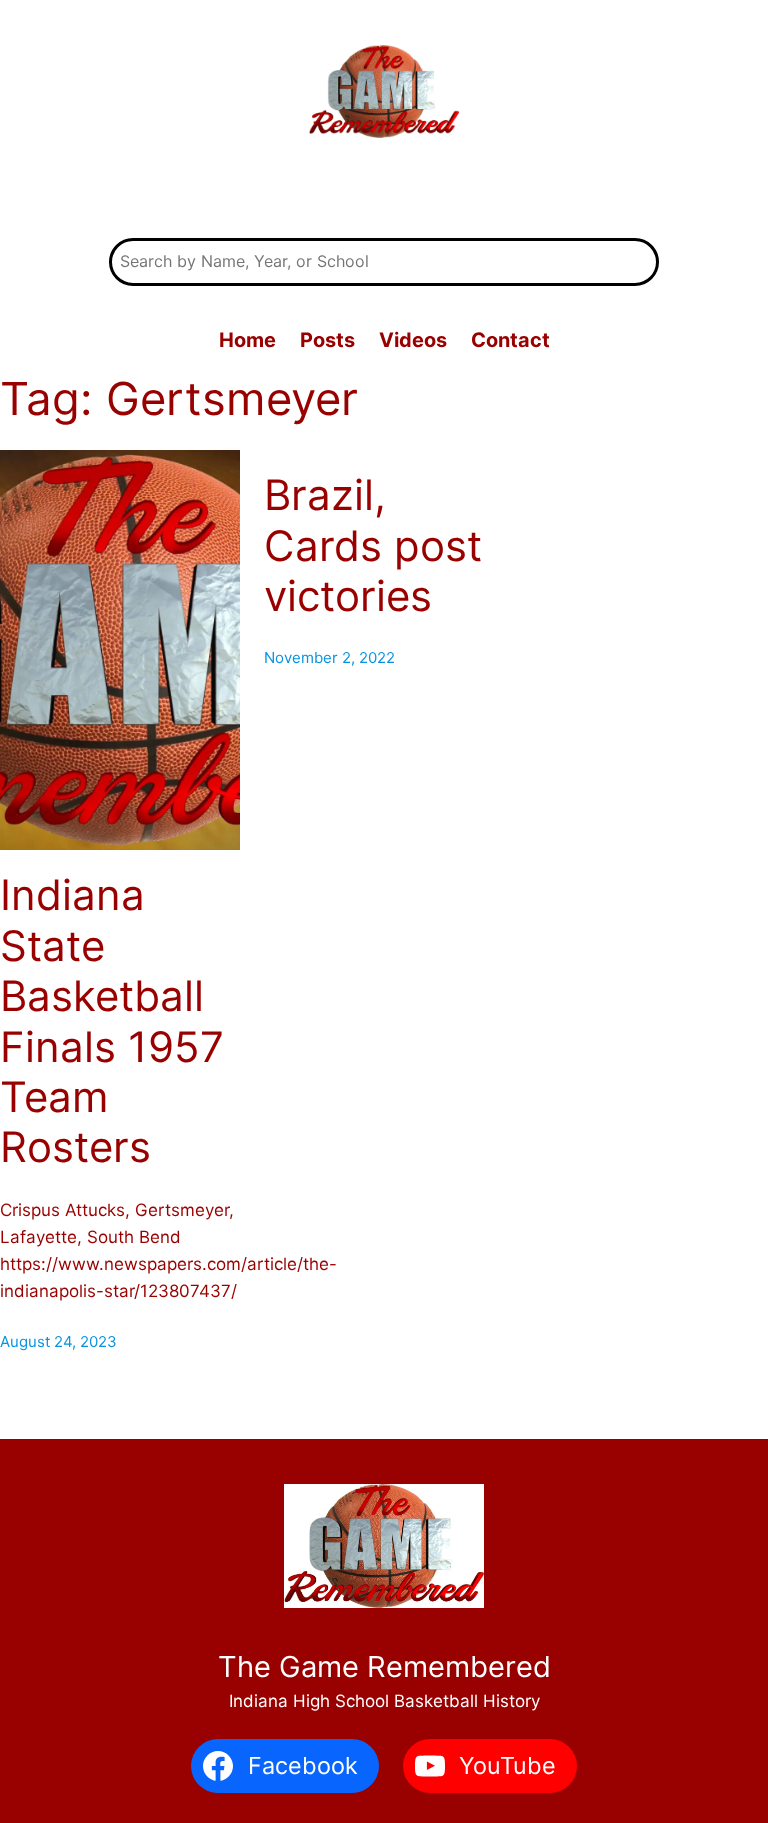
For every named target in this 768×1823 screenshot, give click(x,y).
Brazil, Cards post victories (373, 545)
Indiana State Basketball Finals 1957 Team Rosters (112, 1021)
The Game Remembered (384, 191)
